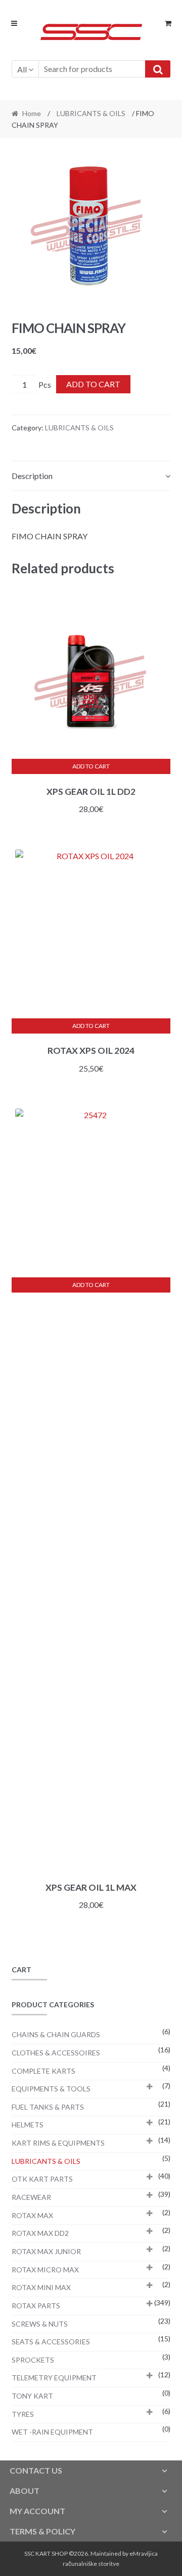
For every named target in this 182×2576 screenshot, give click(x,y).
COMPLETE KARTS (43, 2071)
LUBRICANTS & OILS (91, 113)
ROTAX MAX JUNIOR (46, 2251)
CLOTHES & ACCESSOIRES (56, 2053)
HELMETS (28, 2125)
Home (32, 113)
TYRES (23, 2414)
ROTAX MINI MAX (41, 2287)
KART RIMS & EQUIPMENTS (58, 2143)
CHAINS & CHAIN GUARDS (56, 2034)
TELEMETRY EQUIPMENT (54, 2378)
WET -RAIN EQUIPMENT (52, 2432)
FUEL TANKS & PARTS (48, 2107)
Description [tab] (32, 476)
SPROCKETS (33, 2360)
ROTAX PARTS (36, 2306)
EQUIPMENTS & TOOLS (51, 2089)
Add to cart (93, 384)
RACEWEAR (31, 2197)
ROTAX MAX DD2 (40, 2233)
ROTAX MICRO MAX (45, 2270)
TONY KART (32, 2396)
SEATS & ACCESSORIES (51, 2342)
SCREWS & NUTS (40, 2324)
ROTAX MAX (32, 2215)
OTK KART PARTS (42, 2179)
